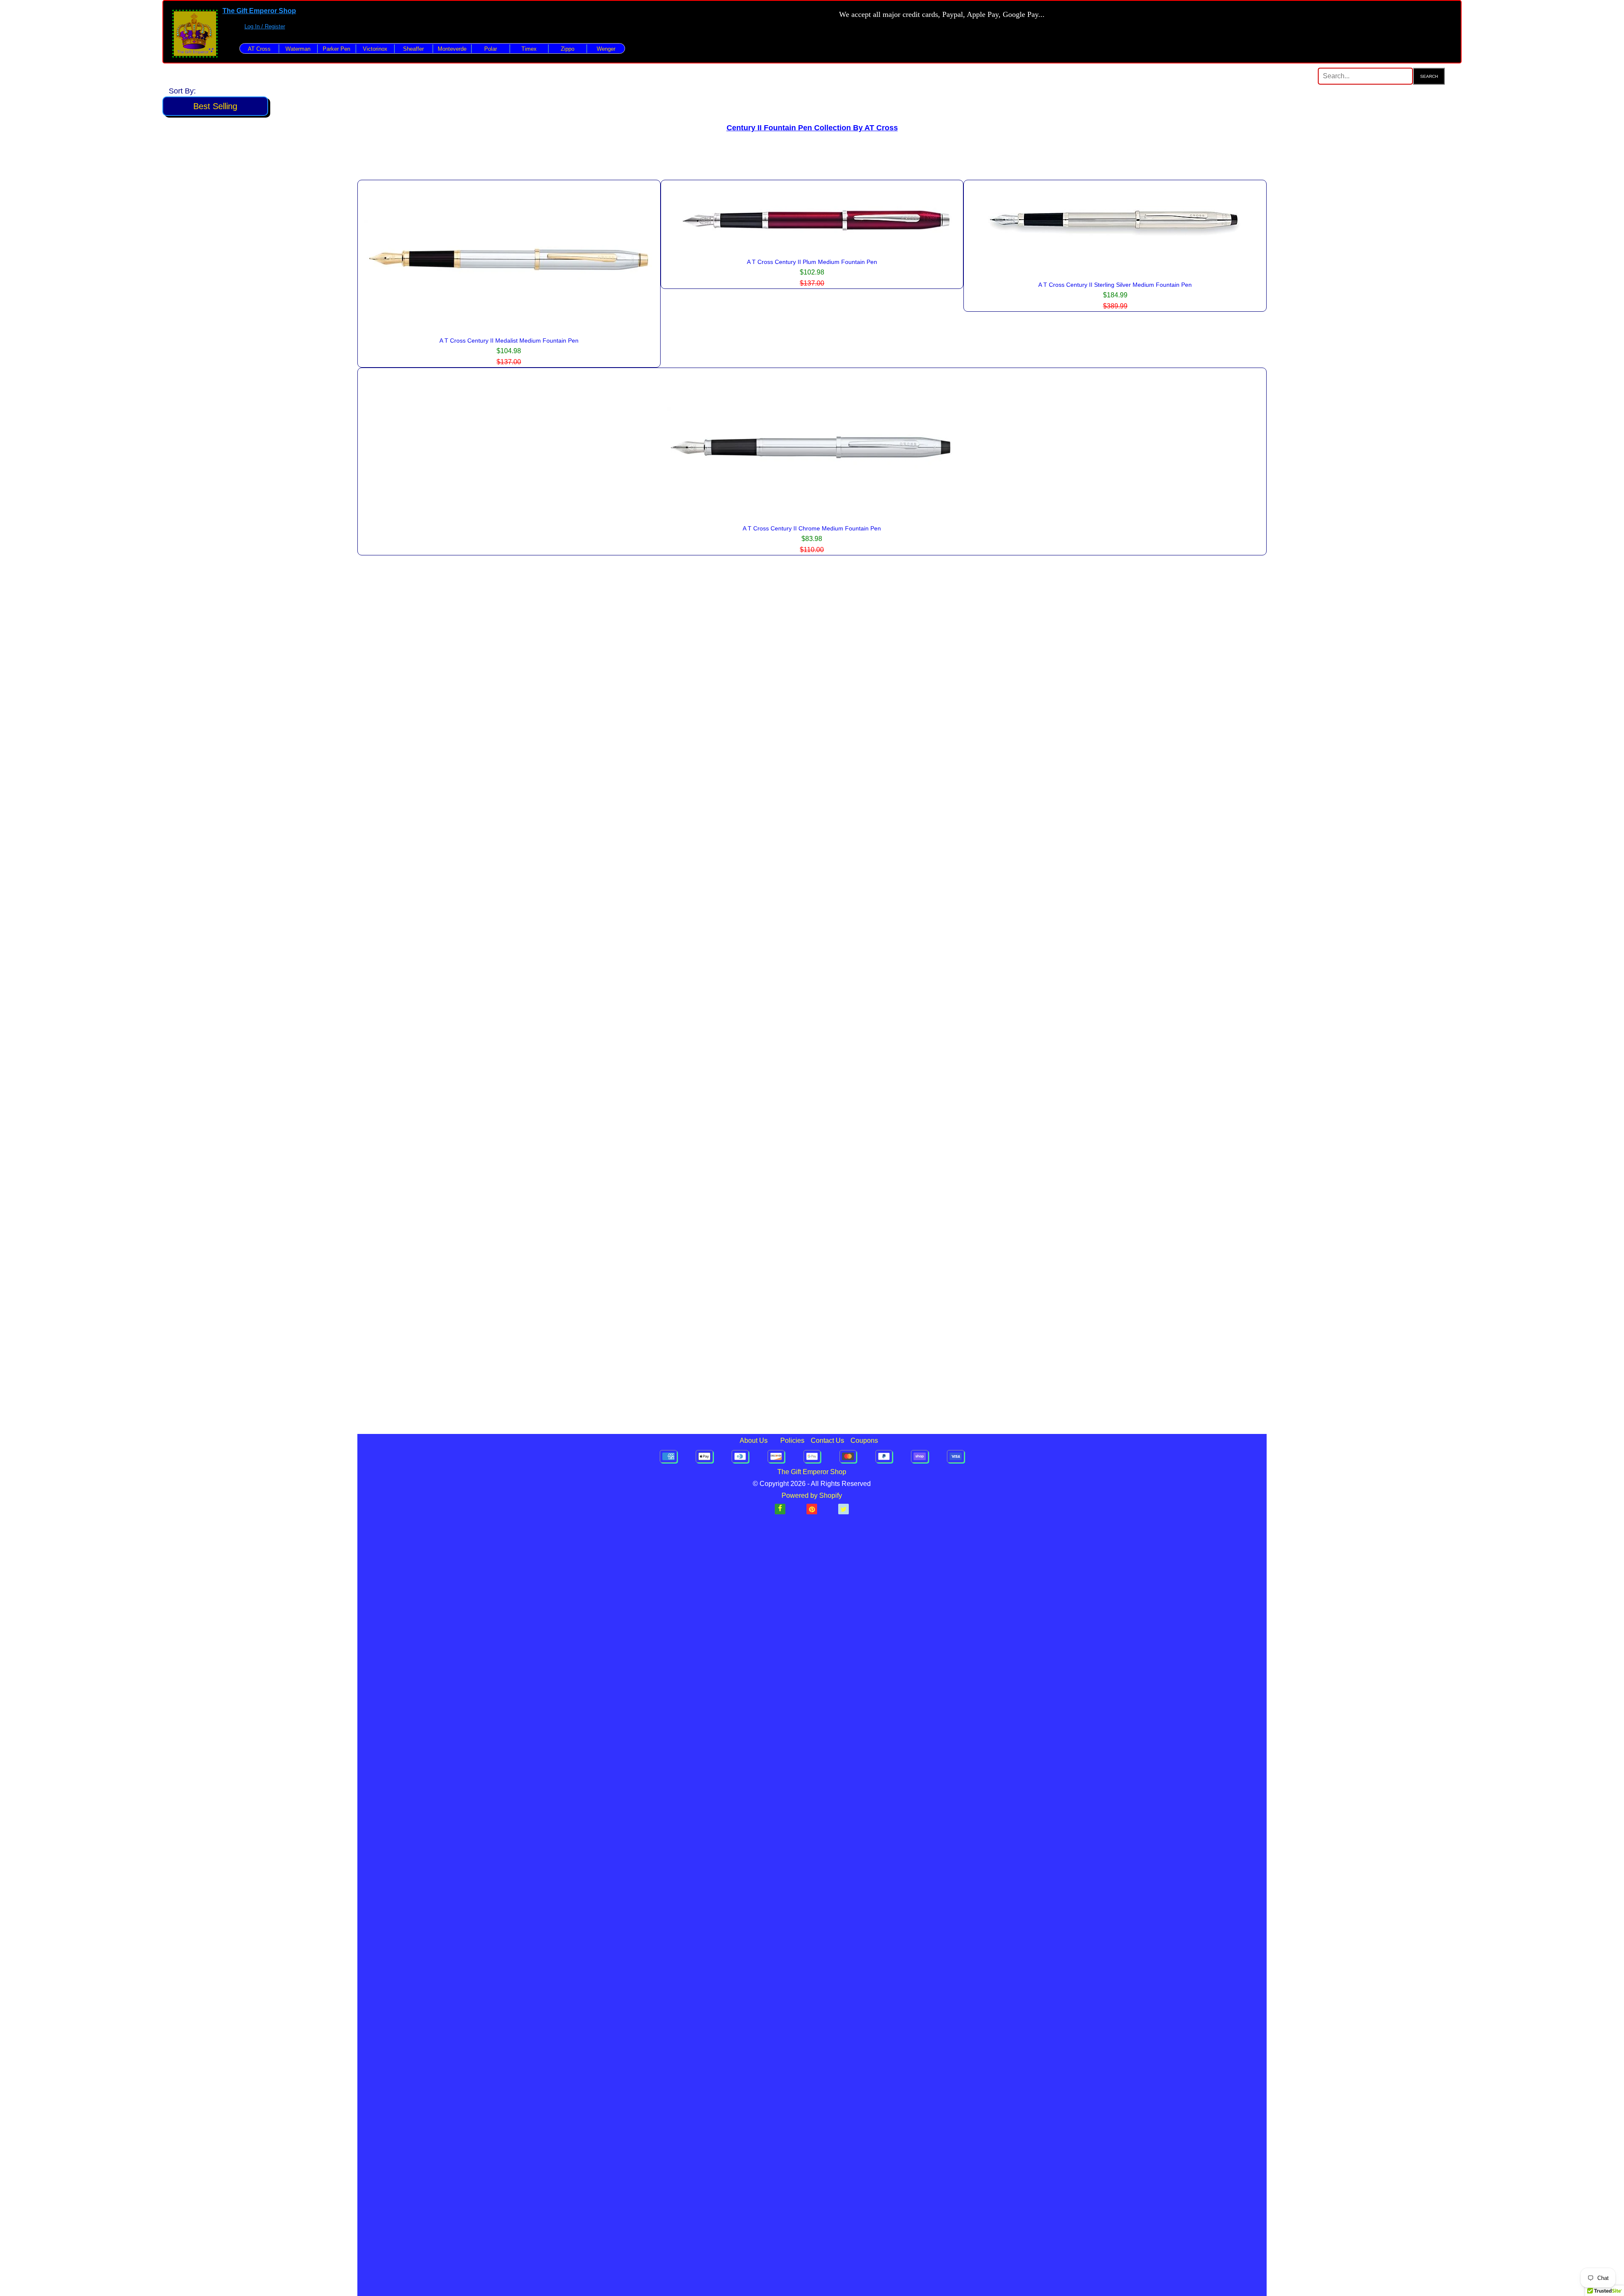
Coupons (864, 1440)
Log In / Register (265, 26)
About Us (754, 1440)
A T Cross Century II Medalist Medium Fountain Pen (509, 341)
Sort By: (182, 91)
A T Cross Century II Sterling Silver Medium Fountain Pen (1115, 285)
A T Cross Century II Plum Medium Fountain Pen (812, 262)
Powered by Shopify (812, 1495)
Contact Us (827, 1440)
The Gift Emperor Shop (259, 11)
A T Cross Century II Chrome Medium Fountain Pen (812, 528)
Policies (792, 1440)
